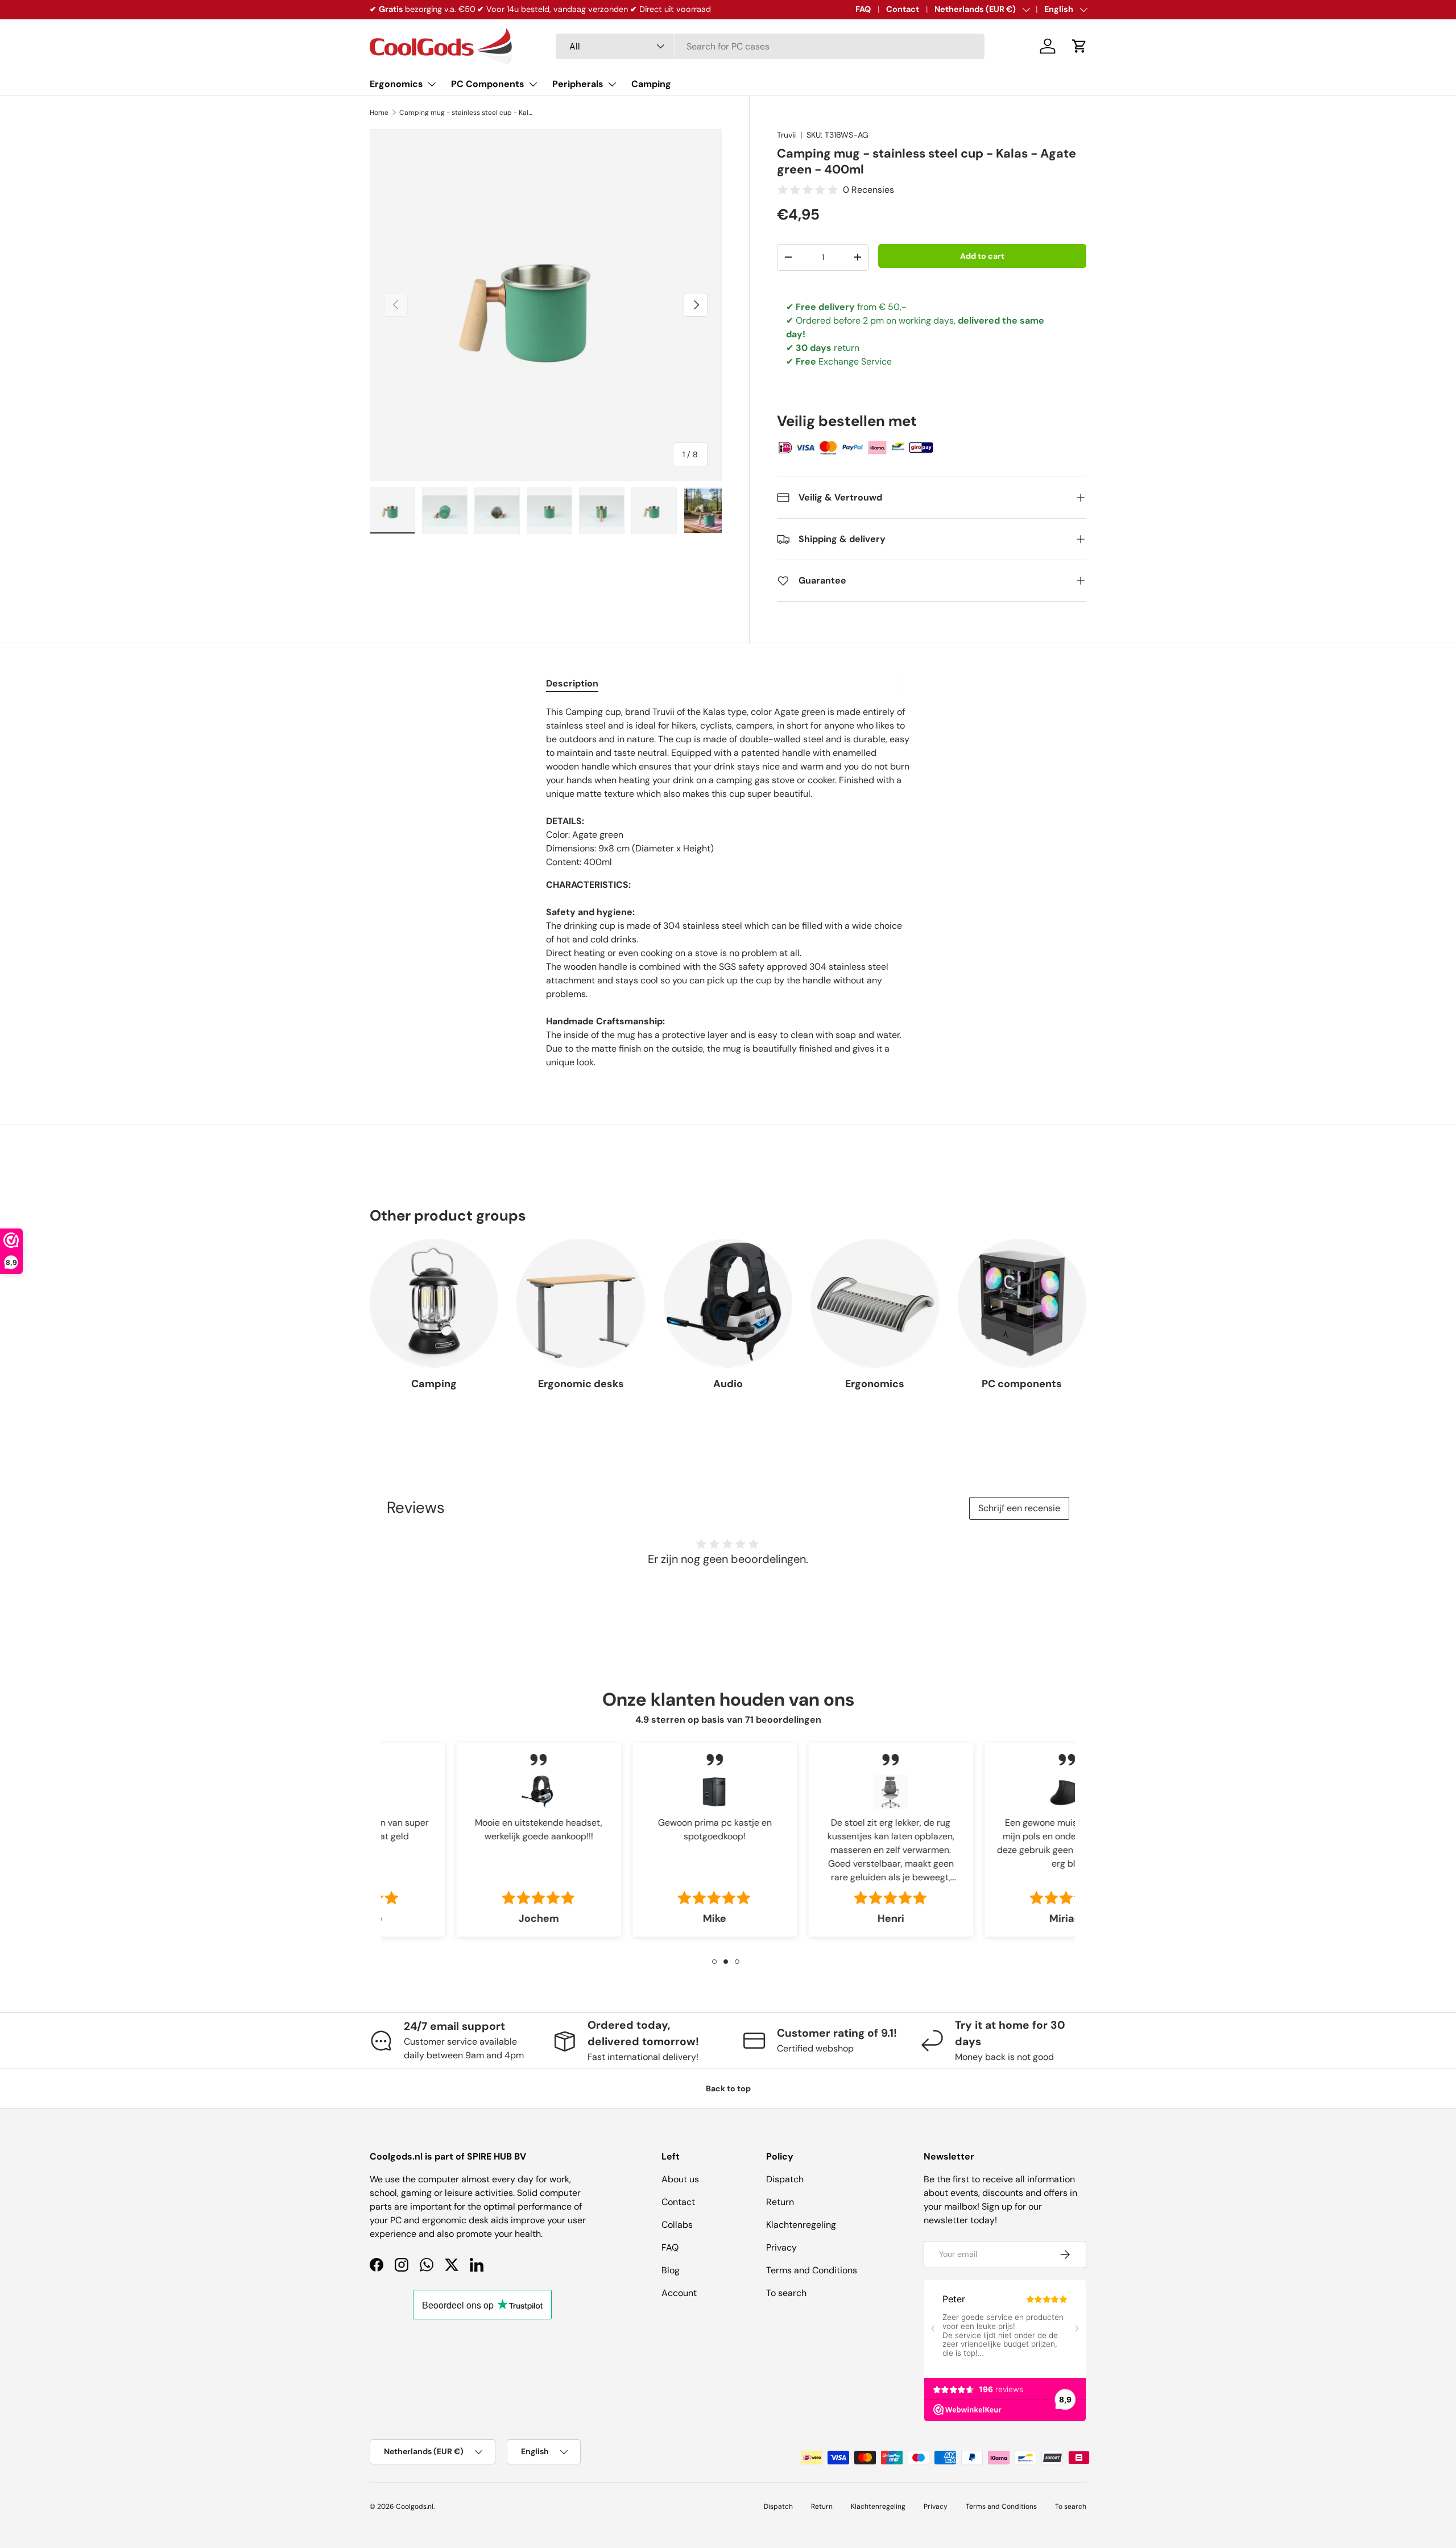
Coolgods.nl (415, 2506)
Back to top (728, 2088)
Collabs (677, 2225)
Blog (671, 2270)
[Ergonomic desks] (581, 1303)
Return (780, 2202)
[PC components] (1022, 1303)
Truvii (786, 135)
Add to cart (982, 256)
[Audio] (728, 1303)
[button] (1079, 46)
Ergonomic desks (581, 1384)
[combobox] (770, 46)
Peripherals (578, 84)
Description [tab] (572, 683)
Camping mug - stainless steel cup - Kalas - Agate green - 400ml (468, 113)
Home (379, 113)
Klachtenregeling (801, 2225)
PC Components (488, 84)
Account (679, 2293)
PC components (1022, 1384)
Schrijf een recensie (1019, 1508)
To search (786, 2293)
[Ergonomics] (875, 1303)
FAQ (863, 9)
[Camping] (434, 1303)
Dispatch (785, 2179)
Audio (728, 1384)
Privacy (781, 2247)
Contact (903, 9)
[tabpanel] (728, 887)
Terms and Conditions (812, 2270)
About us (680, 2179)
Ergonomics (396, 84)
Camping (651, 84)
